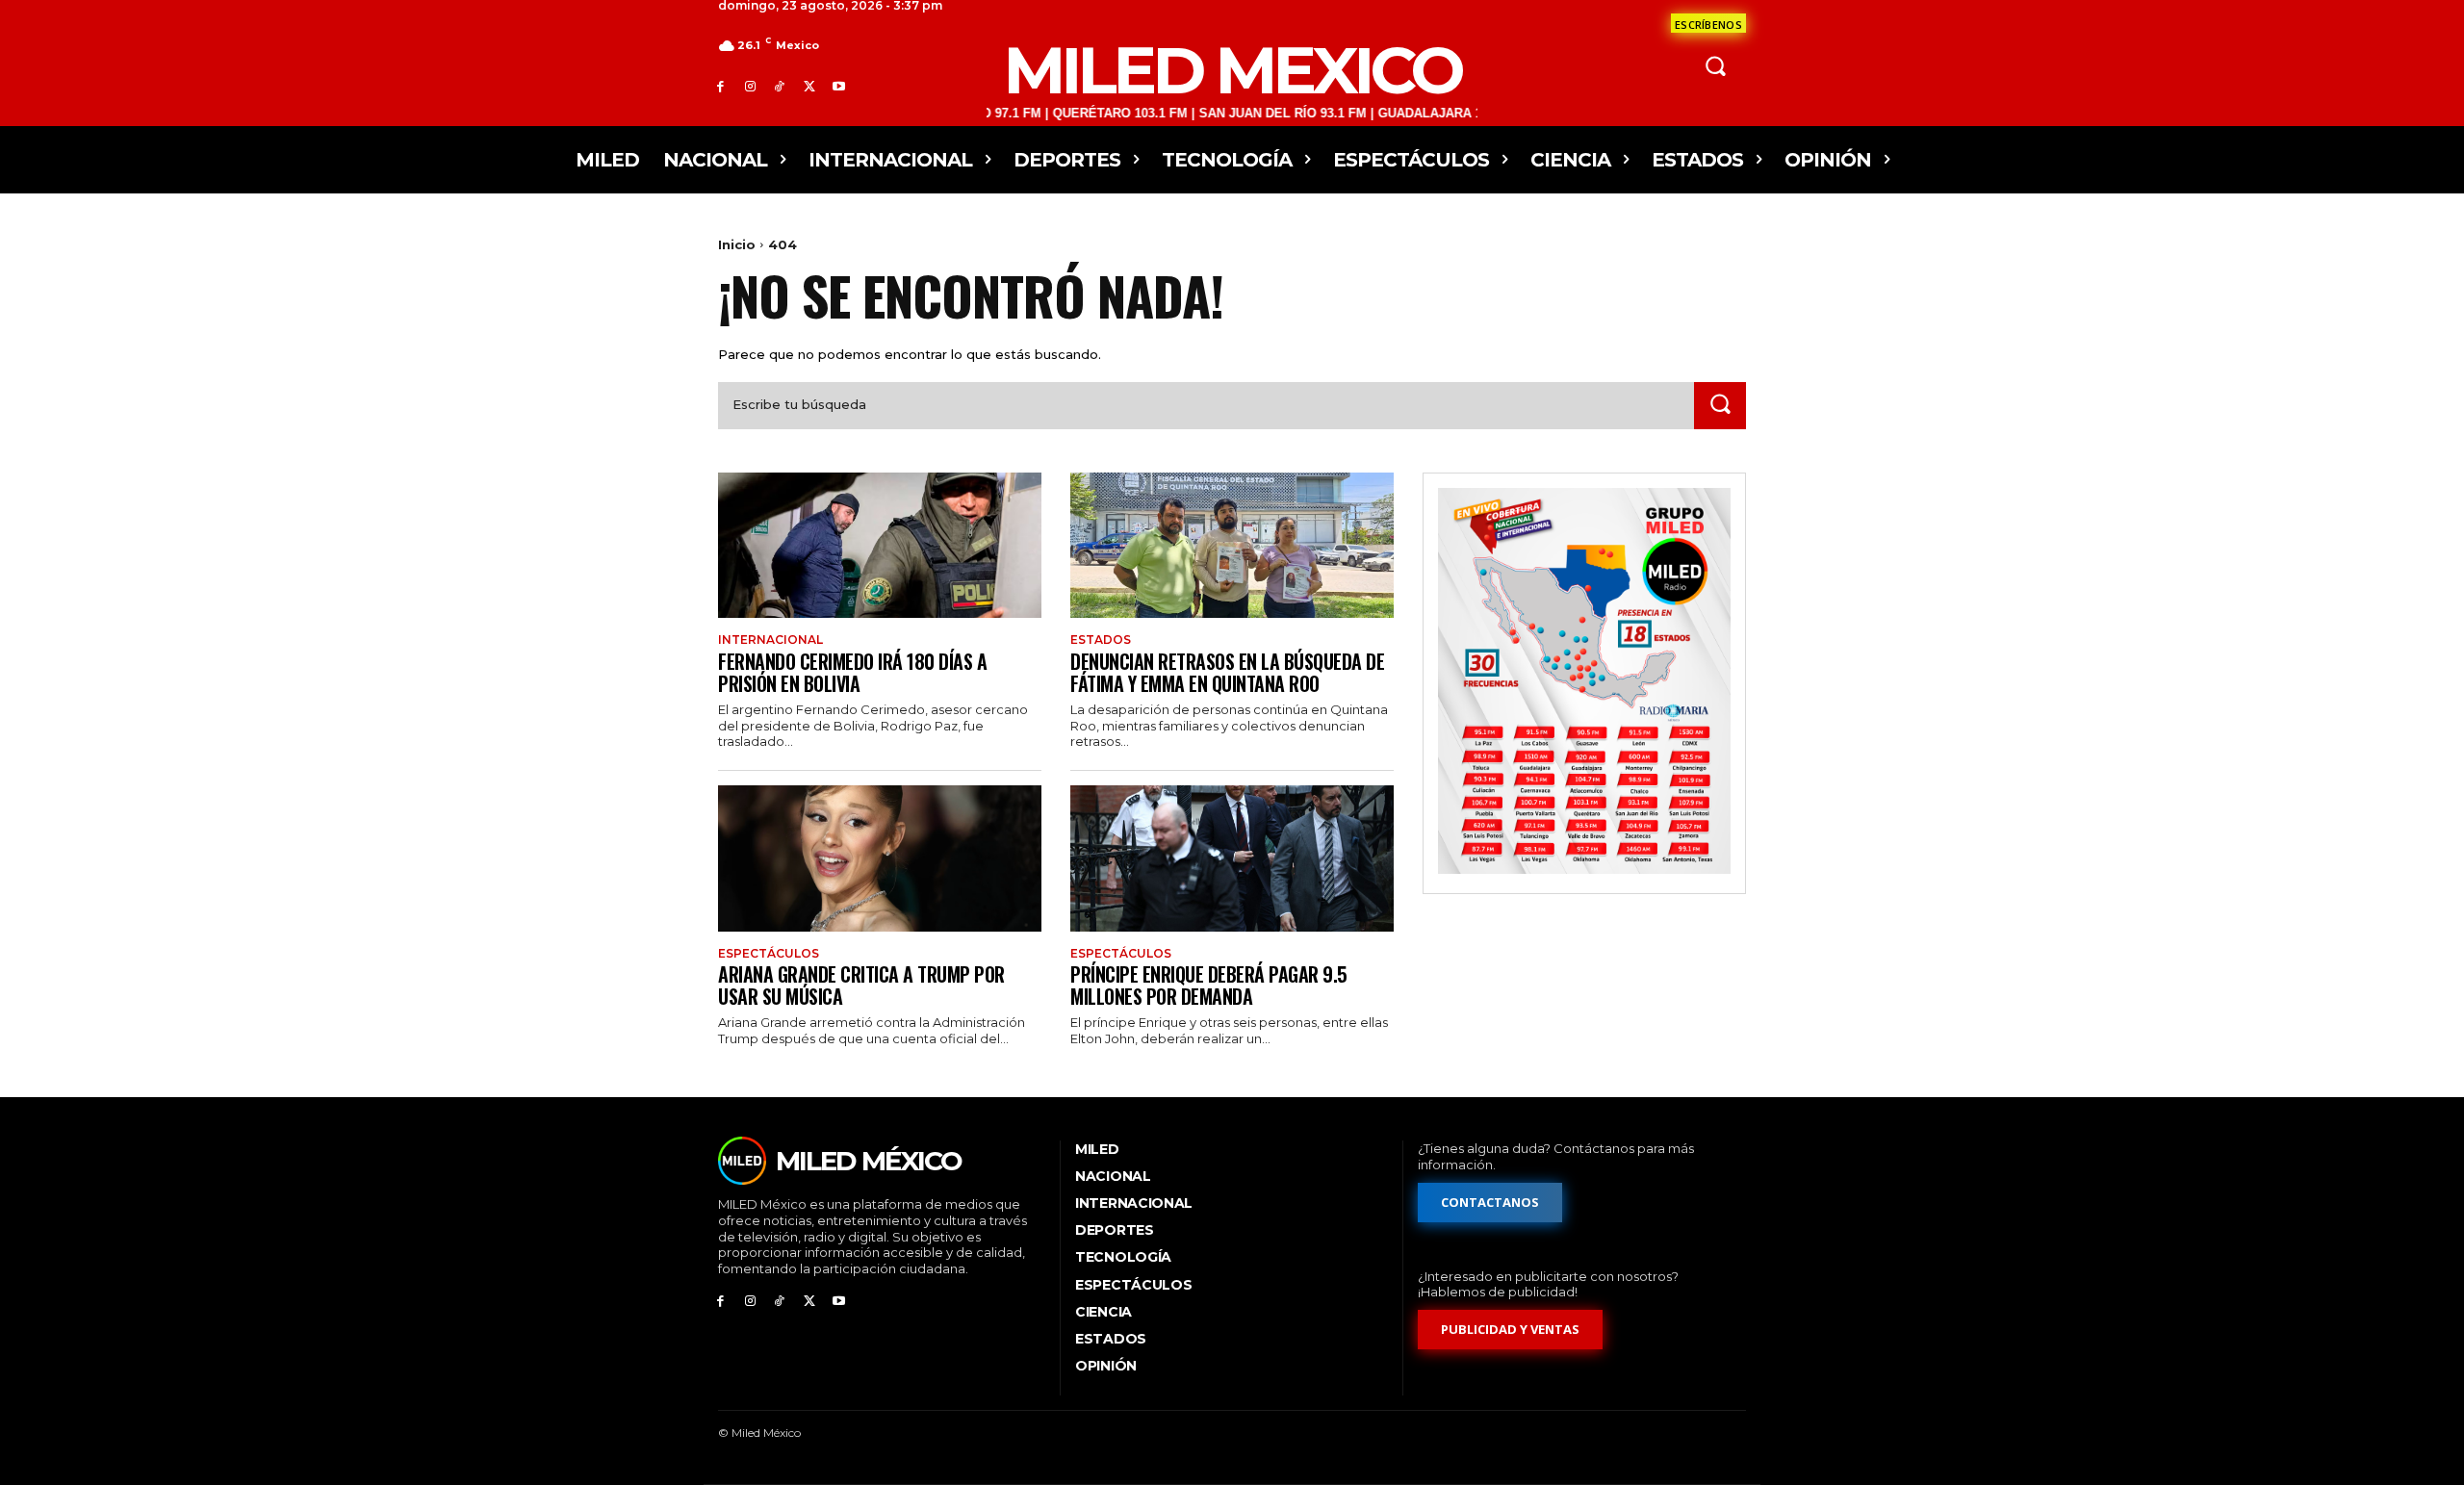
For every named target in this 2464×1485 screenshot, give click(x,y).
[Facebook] (720, 86)
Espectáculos (769, 954)
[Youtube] (839, 86)
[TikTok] (780, 86)
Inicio (737, 244)
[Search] (1720, 406)
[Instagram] (750, 86)
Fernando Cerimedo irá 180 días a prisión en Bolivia (852, 672)
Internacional (770, 640)
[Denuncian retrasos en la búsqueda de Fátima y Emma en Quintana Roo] (1232, 545)
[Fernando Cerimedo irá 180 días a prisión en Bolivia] (880, 545)
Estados (1101, 640)
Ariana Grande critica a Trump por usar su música (861, 985)
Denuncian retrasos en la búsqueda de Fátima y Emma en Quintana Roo (1227, 672)
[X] (809, 86)
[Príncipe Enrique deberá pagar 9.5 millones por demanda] (1232, 858)
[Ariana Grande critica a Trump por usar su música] (880, 858)
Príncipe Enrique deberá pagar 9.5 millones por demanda (1209, 985)
